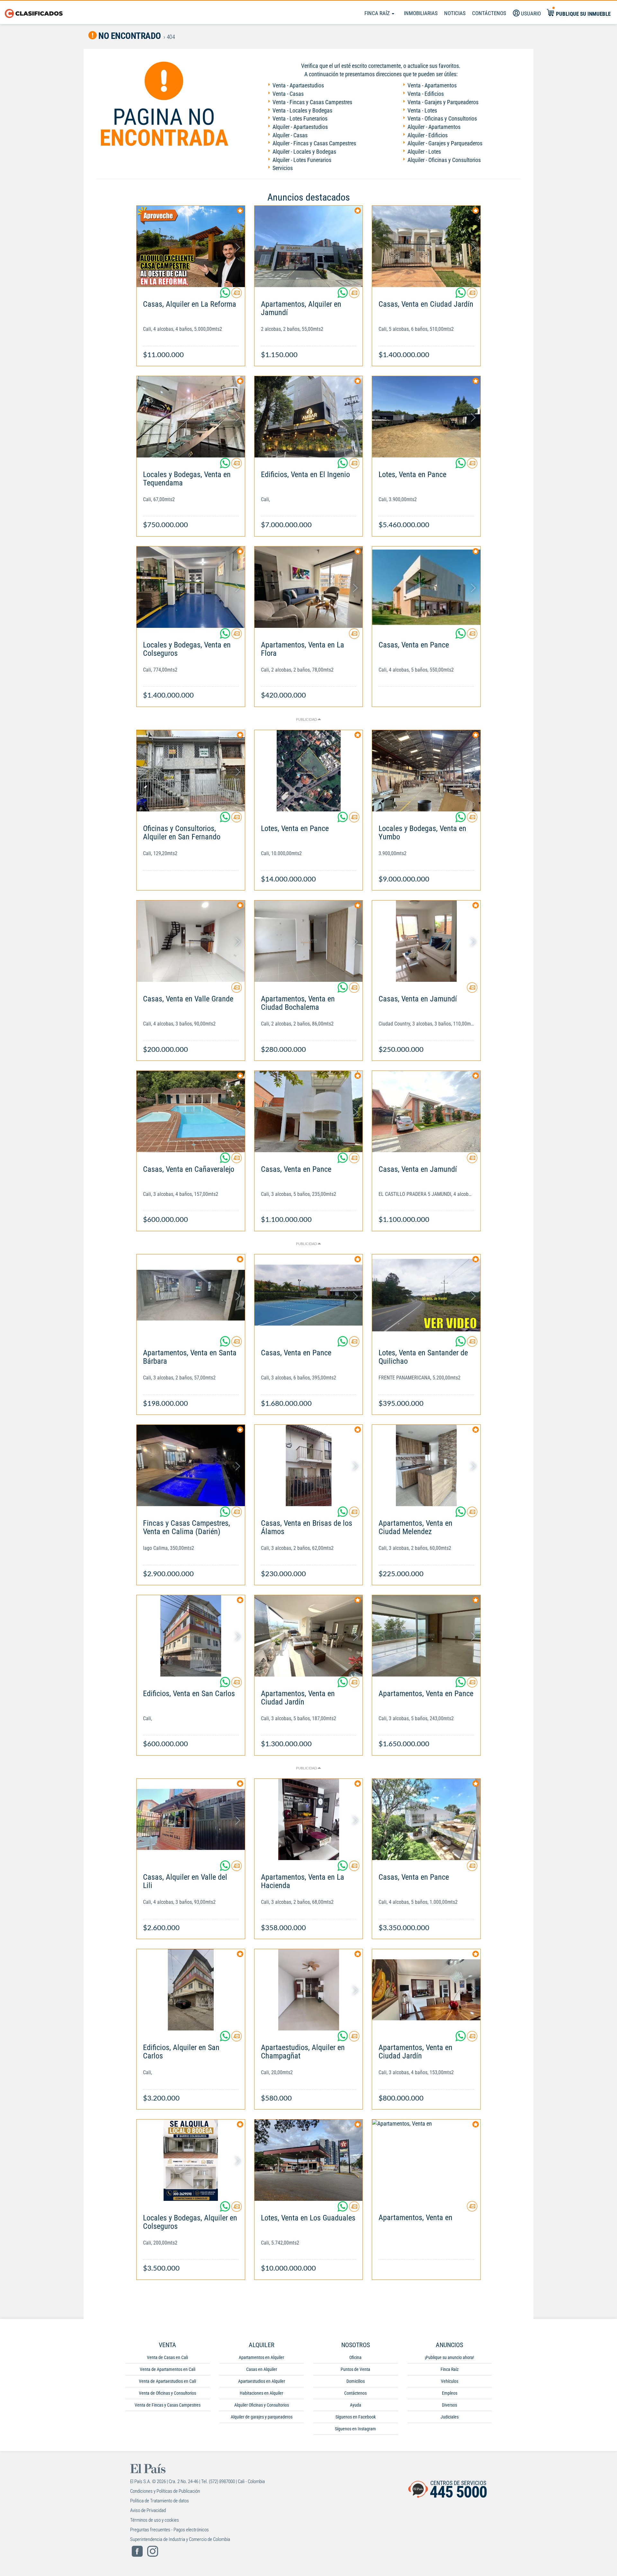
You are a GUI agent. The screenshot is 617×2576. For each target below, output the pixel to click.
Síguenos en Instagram (355, 2429)
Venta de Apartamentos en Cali (168, 2369)
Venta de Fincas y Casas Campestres (168, 2405)
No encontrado (129, 36)
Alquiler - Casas (290, 135)
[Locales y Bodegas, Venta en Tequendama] (191, 417)
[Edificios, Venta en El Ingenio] (309, 417)
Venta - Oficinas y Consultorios (442, 118)
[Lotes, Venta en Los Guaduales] (309, 2160)
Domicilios (356, 2381)
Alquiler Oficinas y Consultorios (262, 2405)
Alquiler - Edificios (428, 135)
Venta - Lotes (422, 110)
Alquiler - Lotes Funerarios (302, 160)
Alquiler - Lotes (424, 152)
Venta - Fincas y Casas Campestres (312, 102)
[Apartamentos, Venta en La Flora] (309, 587)
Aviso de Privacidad (148, 2510)
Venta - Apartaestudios (298, 85)
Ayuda (356, 2405)
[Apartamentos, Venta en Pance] (426, 1636)
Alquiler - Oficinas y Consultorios (444, 160)
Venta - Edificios (426, 94)
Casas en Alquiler (262, 2369)
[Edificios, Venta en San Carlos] (191, 1636)
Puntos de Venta (355, 2369)
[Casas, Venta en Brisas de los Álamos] (309, 1465)
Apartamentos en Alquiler (261, 2357)
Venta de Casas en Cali (167, 2357)
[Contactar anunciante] (237, 295)
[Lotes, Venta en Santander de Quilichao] (426, 1295)
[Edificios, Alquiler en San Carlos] (191, 1990)
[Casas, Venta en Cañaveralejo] (191, 1112)
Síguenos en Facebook (356, 2417)
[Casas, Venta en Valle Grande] (191, 941)
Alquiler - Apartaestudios (300, 127)
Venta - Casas (288, 94)
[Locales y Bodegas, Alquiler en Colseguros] (191, 2160)
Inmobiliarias (421, 13)
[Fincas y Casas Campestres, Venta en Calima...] (191, 1465)
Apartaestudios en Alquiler (262, 2381)
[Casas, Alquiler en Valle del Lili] (191, 1819)
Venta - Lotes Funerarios (300, 118)
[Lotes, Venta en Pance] (426, 417)
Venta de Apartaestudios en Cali (167, 2381)
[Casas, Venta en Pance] (426, 587)
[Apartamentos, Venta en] (426, 2160)
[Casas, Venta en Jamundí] (426, 941)
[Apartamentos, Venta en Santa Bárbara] (191, 1295)
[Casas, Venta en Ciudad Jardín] (426, 246)
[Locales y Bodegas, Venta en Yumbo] (426, 771)
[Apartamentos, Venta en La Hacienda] (309, 1819)
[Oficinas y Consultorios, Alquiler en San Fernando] (191, 771)
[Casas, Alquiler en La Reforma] (191, 246)
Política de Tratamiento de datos (160, 2501)
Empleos (450, 2393)
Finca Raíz (378, 13)
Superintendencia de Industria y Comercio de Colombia (180, 2539)
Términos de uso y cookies (155, 2520)
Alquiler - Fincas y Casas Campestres (314, 143)
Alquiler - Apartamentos (434, 127)
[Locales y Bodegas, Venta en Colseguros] (191, 587)
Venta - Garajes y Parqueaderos (443, 102)
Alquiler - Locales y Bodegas (304, 152)
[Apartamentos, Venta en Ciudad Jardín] (309, 1636)
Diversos (449, 2405)
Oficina (355, 2357)
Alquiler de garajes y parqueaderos (262, 2417)
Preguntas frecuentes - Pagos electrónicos (170, 2530)
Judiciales (450, 2417)
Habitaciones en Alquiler (261, 2393)
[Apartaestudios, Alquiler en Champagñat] (309, 1990)
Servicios (283, 168)
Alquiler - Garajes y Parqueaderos (445, 143)
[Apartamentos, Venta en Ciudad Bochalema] (309, 941)
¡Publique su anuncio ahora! (449, 2357)
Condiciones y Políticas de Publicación (165, 2491)
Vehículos (450, 2381)
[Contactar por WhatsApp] (226, 295)
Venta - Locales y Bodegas (302, 110)
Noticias (455, 13)
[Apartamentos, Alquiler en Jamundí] (309, 246)
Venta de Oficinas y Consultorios (167, 2393)
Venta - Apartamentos (432, 85)
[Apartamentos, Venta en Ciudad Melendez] (426, 1465)
